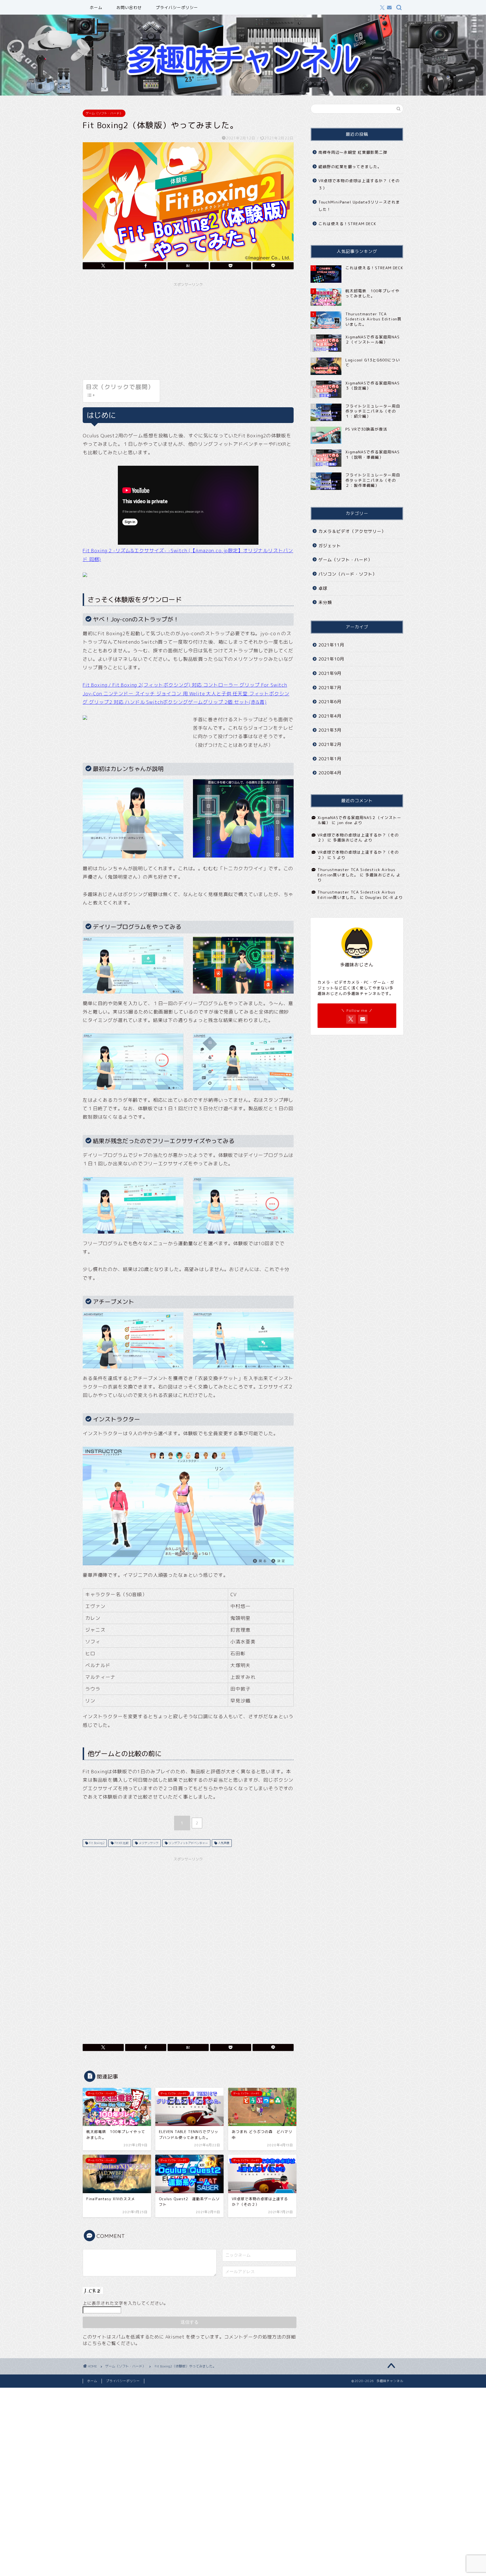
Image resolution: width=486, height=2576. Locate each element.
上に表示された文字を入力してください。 (125, 2303)
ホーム (96, 8)
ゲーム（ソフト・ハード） (104, 113)
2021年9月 (330, 673)
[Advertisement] (188, 329)
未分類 (325, 602)
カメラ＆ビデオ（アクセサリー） (352, 531)
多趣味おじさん (348, 840)
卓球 (323, 588)
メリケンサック (148, 1843)
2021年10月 (331, 659)
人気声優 (223, 1843)
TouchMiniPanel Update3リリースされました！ (359, 206)
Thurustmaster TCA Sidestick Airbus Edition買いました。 (356, 872)
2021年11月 (331, 645)
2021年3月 (330, 730)
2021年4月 (330, 716)
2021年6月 (330, 702)
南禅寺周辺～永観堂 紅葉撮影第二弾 (353, 152)
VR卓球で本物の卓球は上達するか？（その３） (359, 184)
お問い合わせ (129, 8)
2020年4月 (330, 773)
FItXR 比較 (121, 1843)
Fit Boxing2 (96, 1843)
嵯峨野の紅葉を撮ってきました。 (350, 167)
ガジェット (330, 546)
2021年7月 (330, 688)
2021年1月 (330, 759)
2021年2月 (330, 744)
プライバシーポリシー (177, 8)
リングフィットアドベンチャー (188, 1843)
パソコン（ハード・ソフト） (348, 574)
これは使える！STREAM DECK (347, 224)
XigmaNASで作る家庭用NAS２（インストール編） (359, 820)
